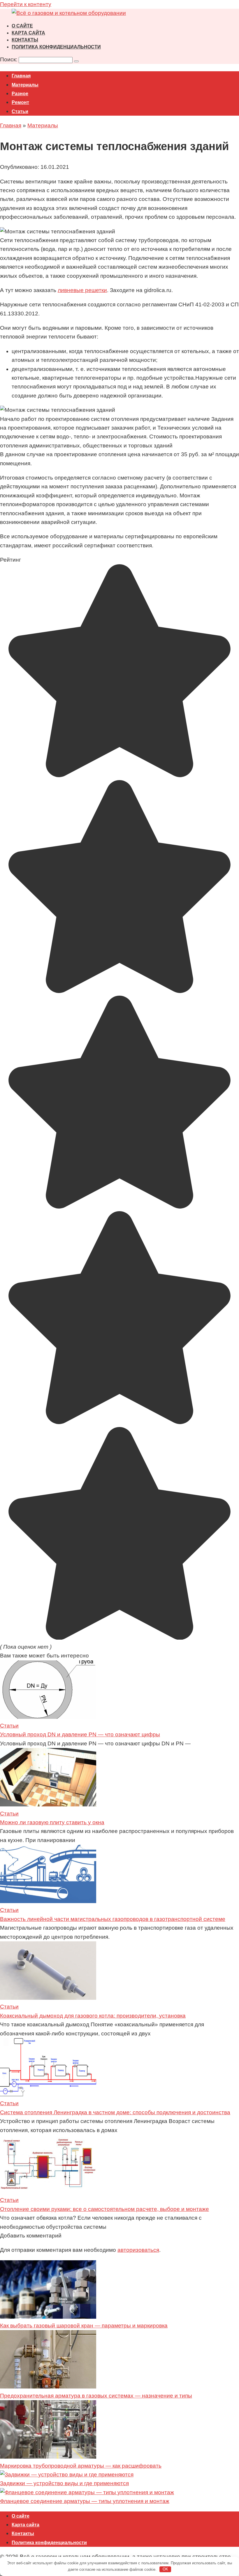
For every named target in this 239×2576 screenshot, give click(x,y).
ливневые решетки (82, 290)
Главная (21, 76)
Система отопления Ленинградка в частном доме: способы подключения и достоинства (115, 2112)
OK (165, 2569)
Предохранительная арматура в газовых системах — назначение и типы (96, 2396)
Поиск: (9, 59)
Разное (20, 94)
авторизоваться (138, 2250)
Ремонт (20, 102)
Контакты (25, 40)
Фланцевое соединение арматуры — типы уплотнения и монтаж (85, 2501)
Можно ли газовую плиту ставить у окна (52, 1822)
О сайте (22, 26)
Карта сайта (28, 33)
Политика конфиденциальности (56, 47)
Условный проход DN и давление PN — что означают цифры (80, 1734)
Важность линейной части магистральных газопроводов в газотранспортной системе (113, 1919)
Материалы (25, 85)
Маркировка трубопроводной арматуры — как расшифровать (81, 2466)
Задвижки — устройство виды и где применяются (64, 2483)
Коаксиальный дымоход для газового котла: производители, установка (93, 2016)
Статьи (20, 111)
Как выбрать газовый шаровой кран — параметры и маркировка (84, 2326)
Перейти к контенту (26, 4)
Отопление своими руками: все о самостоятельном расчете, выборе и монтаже (104, 2209)
